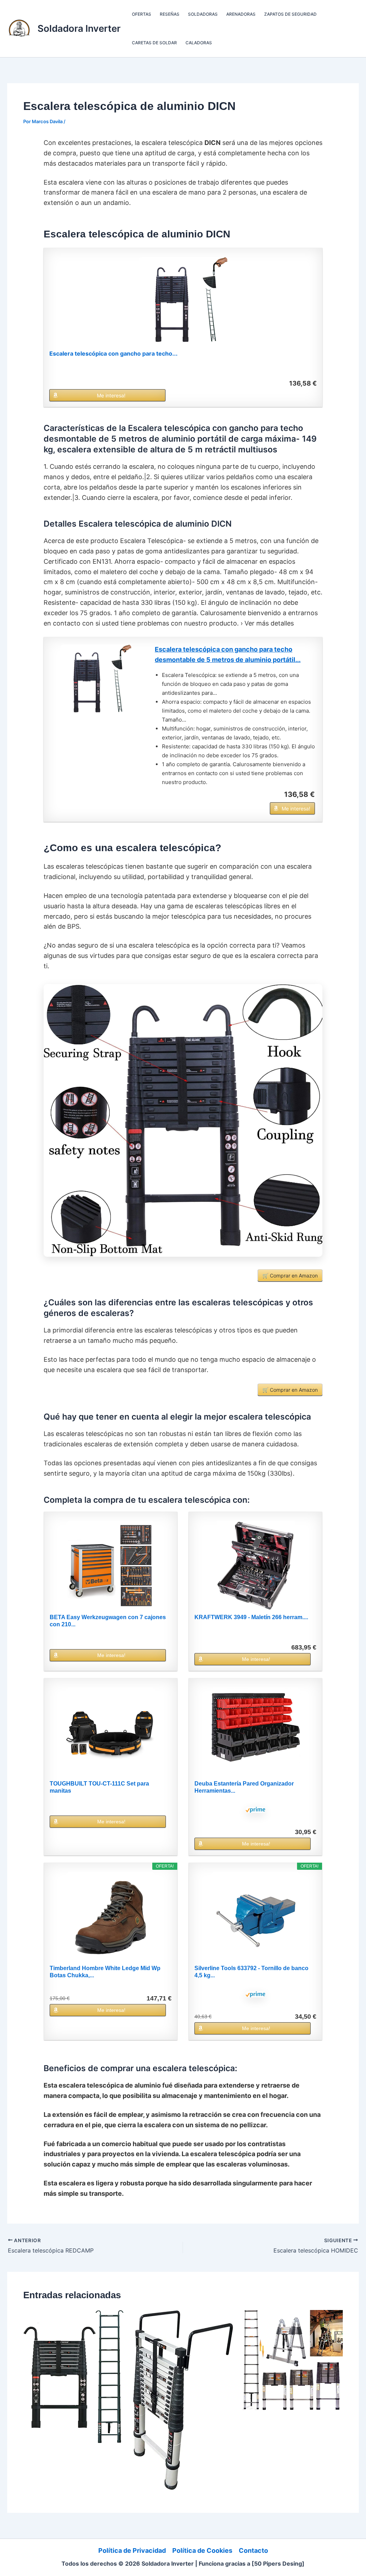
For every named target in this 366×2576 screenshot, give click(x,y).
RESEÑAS (170, 14)
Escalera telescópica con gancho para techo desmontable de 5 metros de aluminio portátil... (228, 654)
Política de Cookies (202, 2550)
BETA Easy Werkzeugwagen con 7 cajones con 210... (108, 1621)
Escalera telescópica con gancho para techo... (113, 353)
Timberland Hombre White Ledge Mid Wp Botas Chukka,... (105, 1972)
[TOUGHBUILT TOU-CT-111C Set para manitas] (110, 1732)
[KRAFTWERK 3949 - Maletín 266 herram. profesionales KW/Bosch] (256, 1566)
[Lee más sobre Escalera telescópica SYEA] (183, 2399)
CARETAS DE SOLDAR (154, 43)
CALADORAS (199, 43)
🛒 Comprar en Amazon (290, 1276)
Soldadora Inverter (79, 28)
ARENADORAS (241, 14)
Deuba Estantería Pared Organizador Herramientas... (244, 1787)
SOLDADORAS (203, 14)
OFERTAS (142, 14)
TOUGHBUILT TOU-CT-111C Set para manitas (99, 1787)
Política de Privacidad (132, 2550)
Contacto (253, 2550)
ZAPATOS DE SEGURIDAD (290, 14)
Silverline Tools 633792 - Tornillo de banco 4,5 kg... (251, 1972)
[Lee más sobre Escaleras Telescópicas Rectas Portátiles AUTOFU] (73, 2376)
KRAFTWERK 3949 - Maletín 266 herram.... (251, 1617)
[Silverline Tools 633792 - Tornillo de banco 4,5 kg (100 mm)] (256, 1917)
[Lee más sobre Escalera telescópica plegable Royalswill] (293, 2359)
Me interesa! (111, 395)
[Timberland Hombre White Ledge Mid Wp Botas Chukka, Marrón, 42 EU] (110, 1917)
